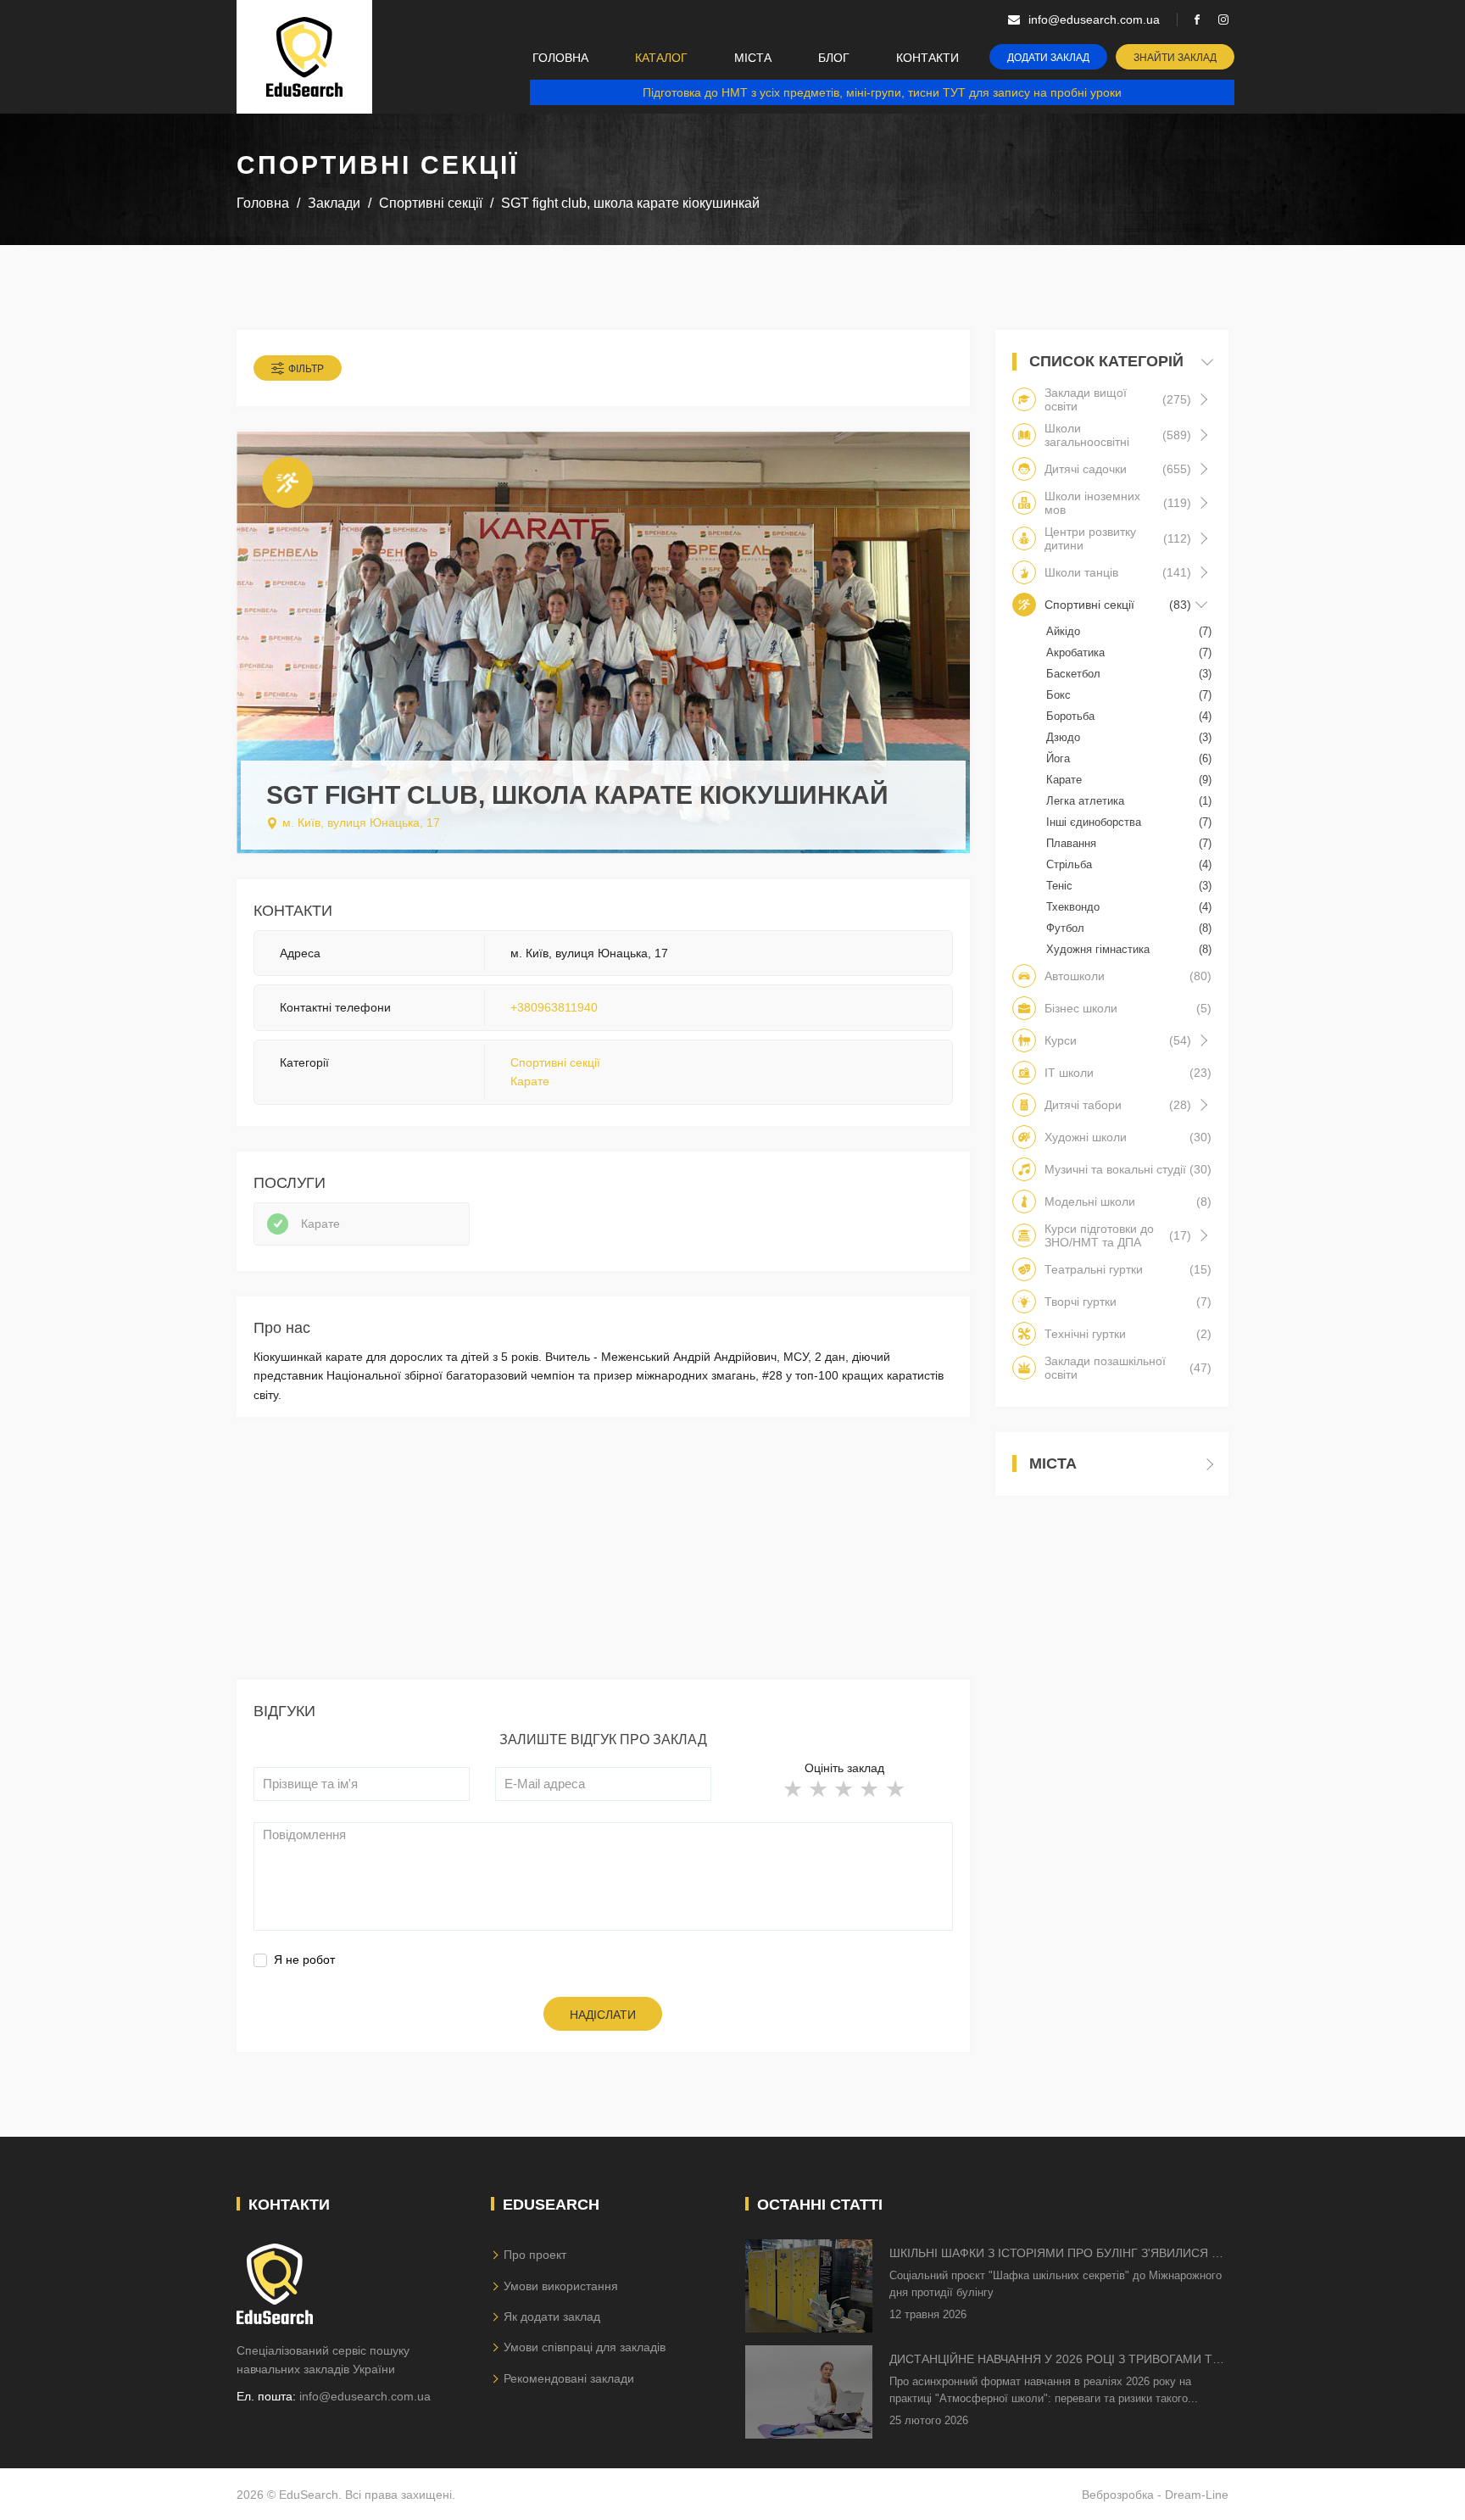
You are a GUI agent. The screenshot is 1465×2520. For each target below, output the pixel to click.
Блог (834, 58)
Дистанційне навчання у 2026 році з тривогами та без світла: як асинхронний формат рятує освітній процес (1055, 2360)
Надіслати (603, 2015)
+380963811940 (554, 1007)
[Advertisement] (603, 1561)
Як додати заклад (552, 2317)
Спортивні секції (555, 1062)
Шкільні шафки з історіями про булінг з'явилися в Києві (1054, 2254)
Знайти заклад (1175, 58)
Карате (530, 1081)
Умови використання (561, 2286)
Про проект (535, 2255)
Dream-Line (1197, 2495)
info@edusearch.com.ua (365, 2396)
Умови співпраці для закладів (585, 2347)
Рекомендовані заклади (569, 2378)
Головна (560, 58)
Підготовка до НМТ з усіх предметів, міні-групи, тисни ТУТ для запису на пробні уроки (882, 92)
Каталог (661, 58)
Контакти (927, 58)
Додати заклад (1048, 58)
